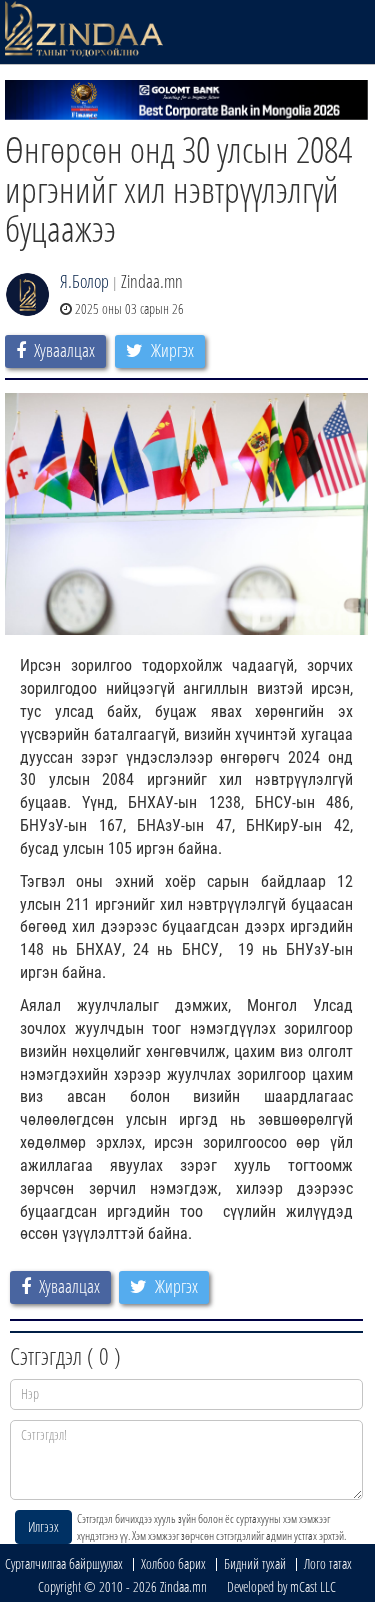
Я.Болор (84, 281)
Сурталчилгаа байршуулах (64, 1563)
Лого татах (328, 1563)
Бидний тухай (255, 1563)
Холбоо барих (173, 1563)
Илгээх (43, 1526)
